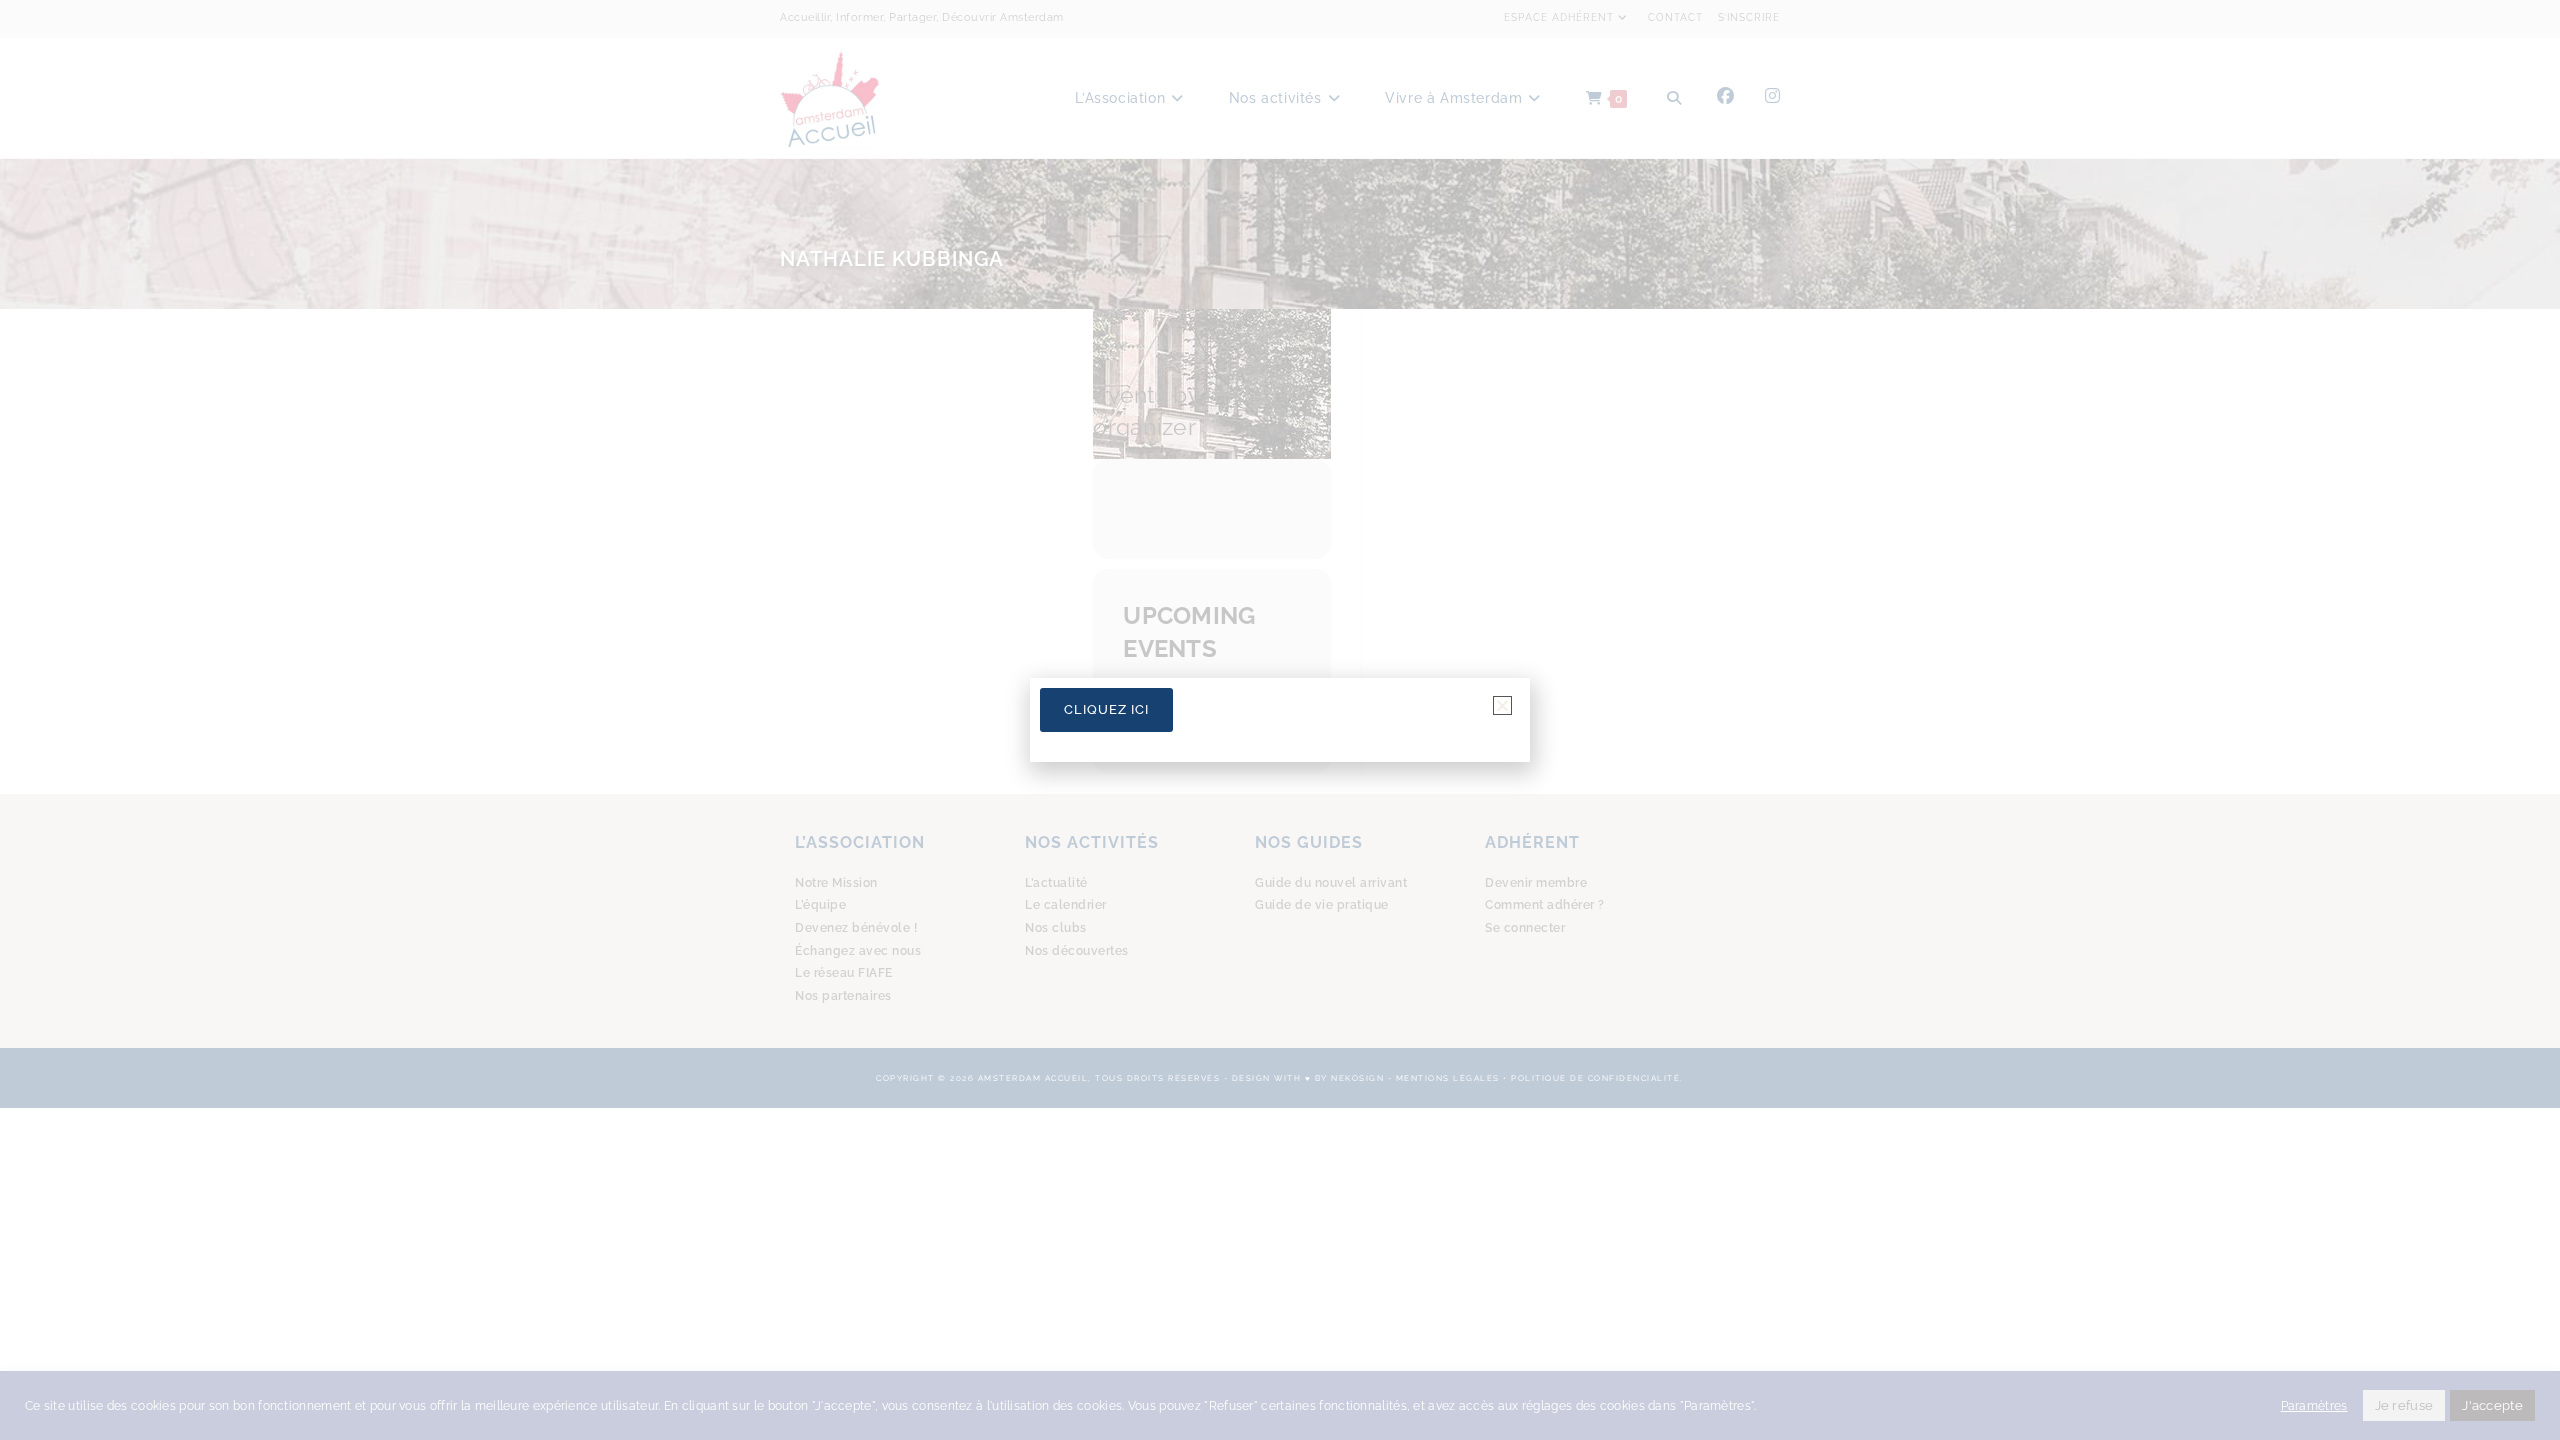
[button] (1502, 705)
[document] (1280, 720)
